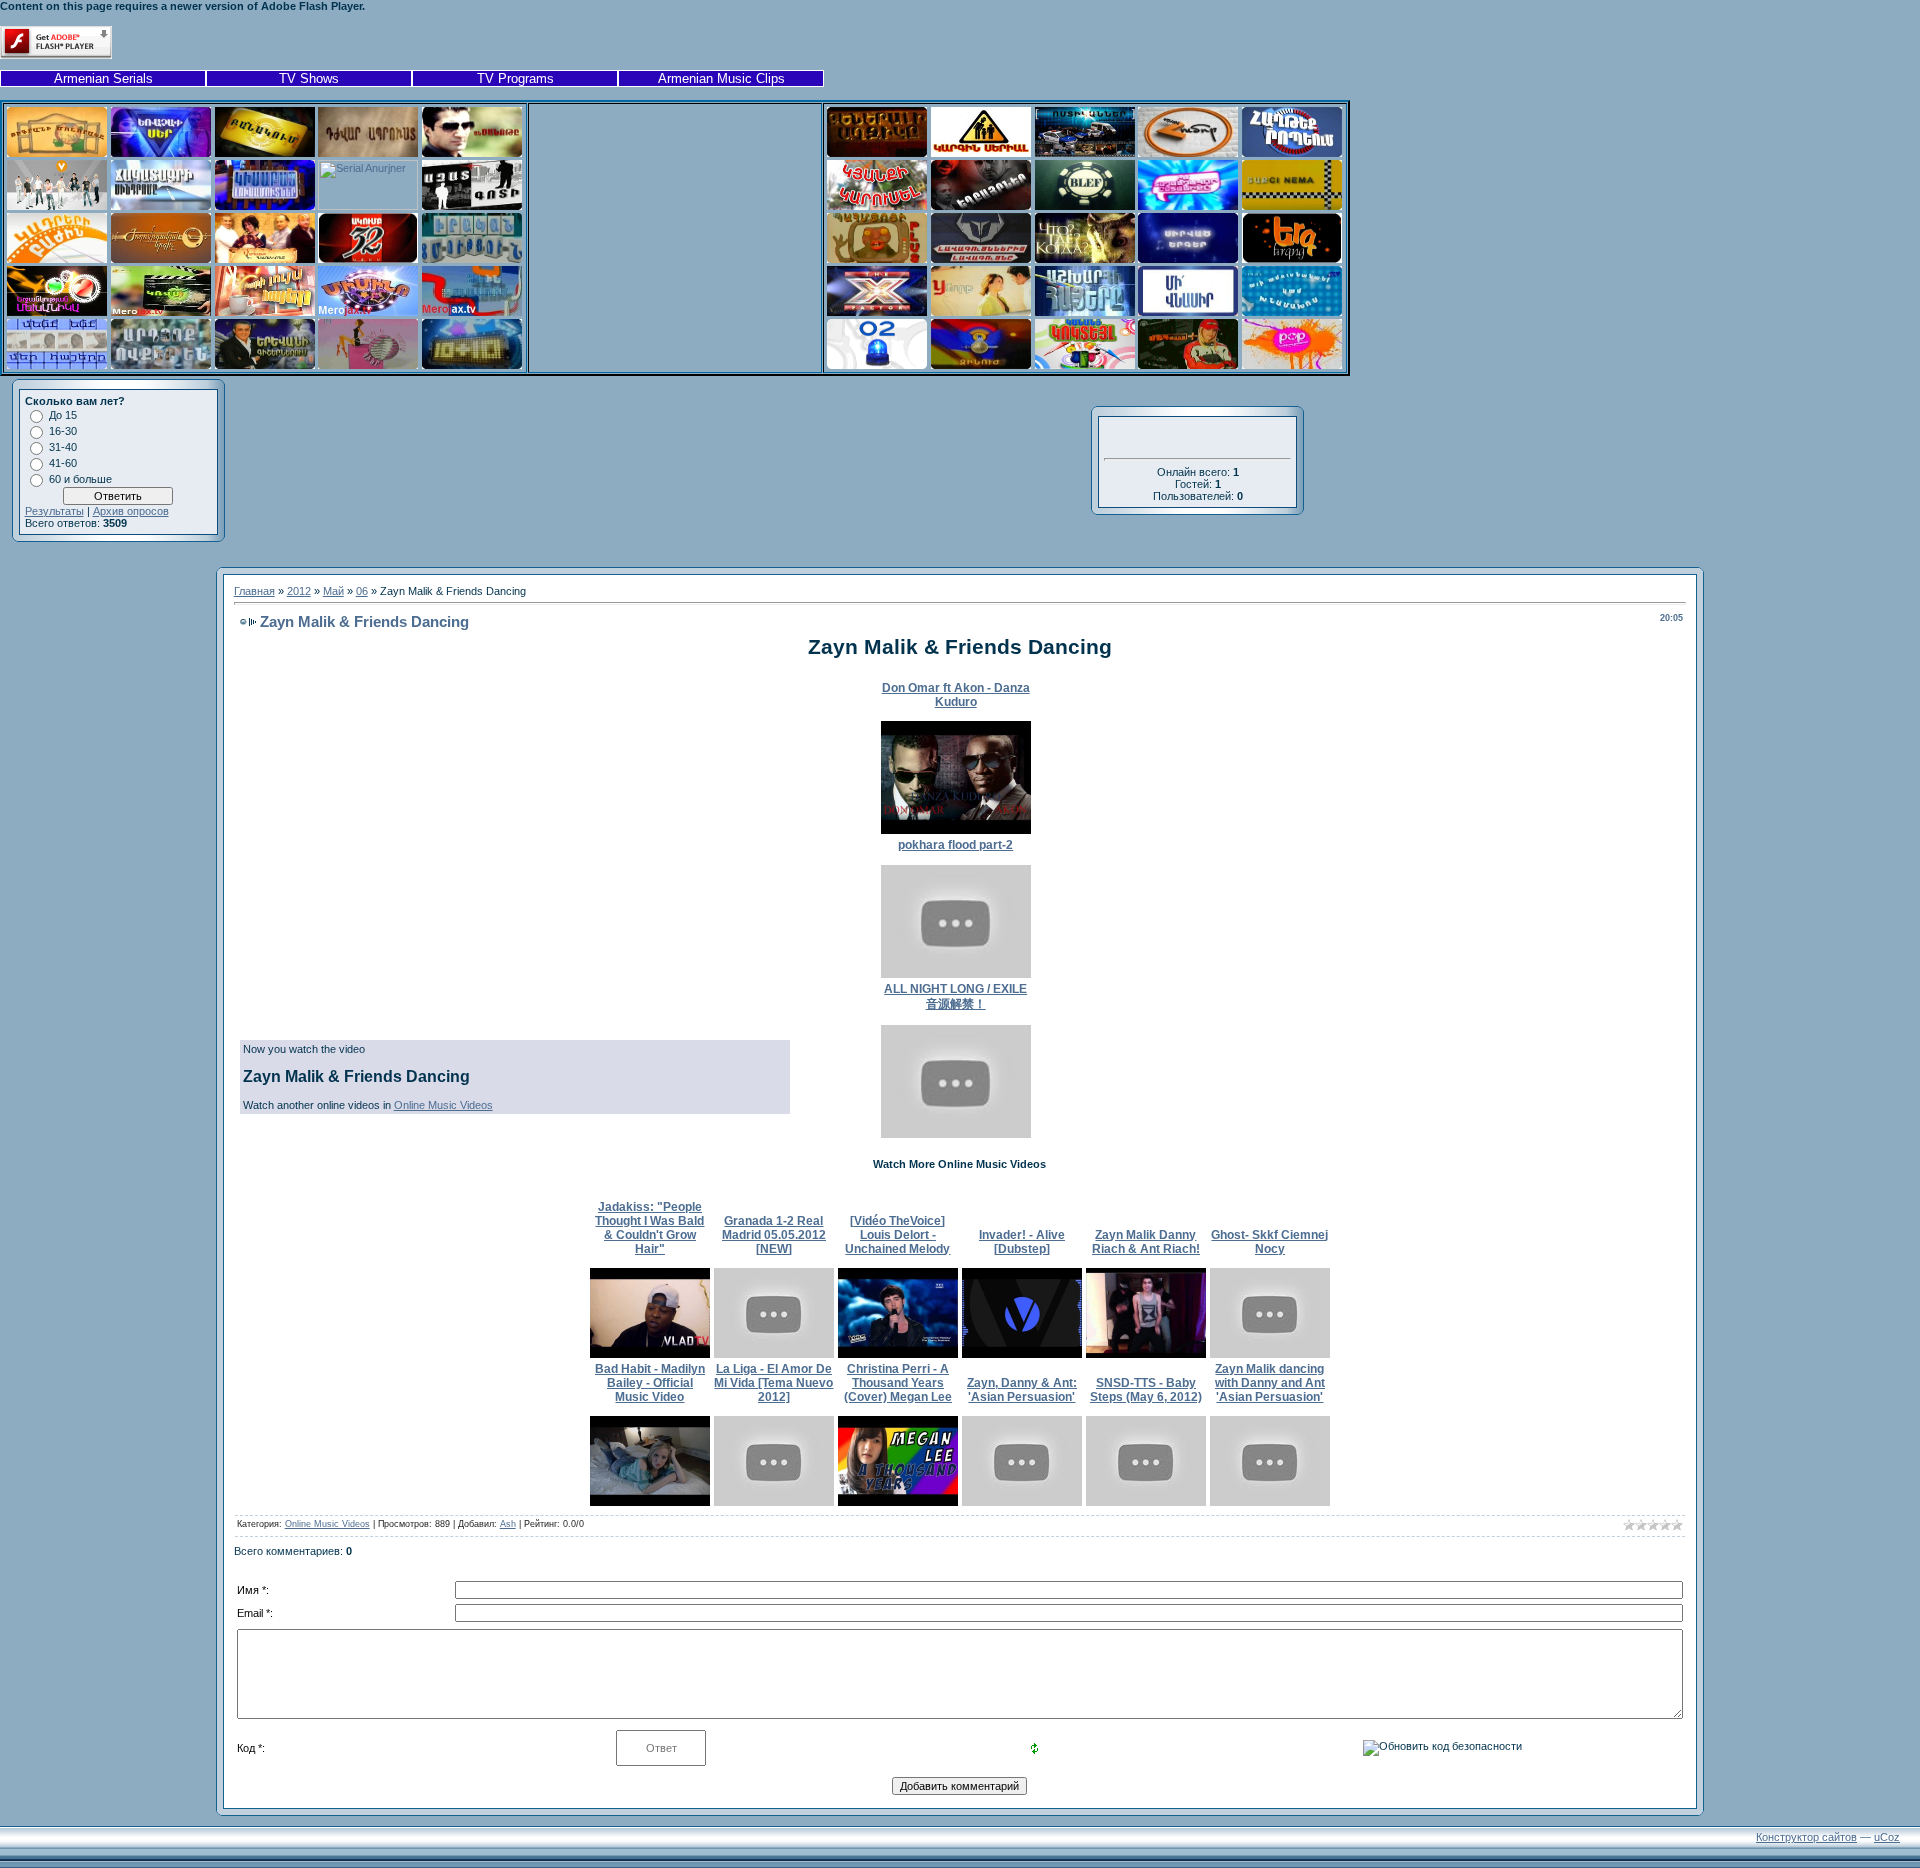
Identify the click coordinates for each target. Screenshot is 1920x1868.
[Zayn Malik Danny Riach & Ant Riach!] (1146, 1354)
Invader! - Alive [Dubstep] (1022, 1242)
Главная (254, 591)
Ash (508, 1524)
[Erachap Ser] (161, 153)
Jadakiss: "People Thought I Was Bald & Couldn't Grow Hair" (649, 1228)
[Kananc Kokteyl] (1085, 365)
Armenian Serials (103, 78)
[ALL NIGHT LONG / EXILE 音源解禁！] (956, 1134)
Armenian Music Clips (721, 78)
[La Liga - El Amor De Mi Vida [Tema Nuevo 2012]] (774, 1502)
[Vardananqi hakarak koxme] (265, 259)
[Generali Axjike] (877, 153)
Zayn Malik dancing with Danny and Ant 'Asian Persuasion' (1270, 1383)
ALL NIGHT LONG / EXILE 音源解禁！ (955, 996)
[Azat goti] (472, 206)
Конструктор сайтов (1806, 1837)
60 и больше (80, 479)
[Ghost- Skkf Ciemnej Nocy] (1270, 1354)
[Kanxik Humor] (1188, 153)
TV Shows (309, 78)
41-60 (63, 463)
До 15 (63, 415)
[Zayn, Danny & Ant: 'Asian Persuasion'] (1022, 1502)
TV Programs (515, 78)
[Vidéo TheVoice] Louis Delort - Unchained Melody (897, 1235)
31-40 (63, 447)
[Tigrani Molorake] (57, 153)
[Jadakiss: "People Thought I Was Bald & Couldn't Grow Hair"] (650, 1354)
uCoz (1887, 1837)
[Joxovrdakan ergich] (161, 259)
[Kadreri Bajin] (57, 259)
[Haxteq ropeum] (1292, 153)
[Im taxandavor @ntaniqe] (1188, 206)
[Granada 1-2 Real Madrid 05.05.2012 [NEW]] (774, 1354)
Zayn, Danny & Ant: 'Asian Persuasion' (1022, 1390)
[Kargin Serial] (981, 153)
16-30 (63, 431)
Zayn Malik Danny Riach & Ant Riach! (1146, 1242)
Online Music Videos (443, 1105)
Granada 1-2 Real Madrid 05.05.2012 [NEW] (774, 1235)
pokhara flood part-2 (955, 845)
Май (333, 591)
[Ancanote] (472, 153)
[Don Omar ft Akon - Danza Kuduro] (956, 830)
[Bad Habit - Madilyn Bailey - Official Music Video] (650, 1502)
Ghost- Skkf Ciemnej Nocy (1269, 1242)
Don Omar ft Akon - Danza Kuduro (956, 695)
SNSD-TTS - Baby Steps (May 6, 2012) (1146, 1390)
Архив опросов (131, 511)
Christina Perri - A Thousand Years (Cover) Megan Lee (898, 1383)
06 (362, 591)
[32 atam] (368, 259)
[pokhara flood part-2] (956, 974)
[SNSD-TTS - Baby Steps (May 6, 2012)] (1146, 1502)
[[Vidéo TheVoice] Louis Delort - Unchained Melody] (898, 1354)
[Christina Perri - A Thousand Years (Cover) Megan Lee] (898, 1502)
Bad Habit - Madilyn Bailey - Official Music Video (650, 1383)
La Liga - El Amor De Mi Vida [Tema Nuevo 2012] (773, 1383)
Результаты (54, 511)
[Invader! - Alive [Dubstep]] (1022, 1354)
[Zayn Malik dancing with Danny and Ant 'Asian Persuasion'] (1270, 1502)
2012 (299, 591)
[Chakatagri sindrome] (161, 206)
